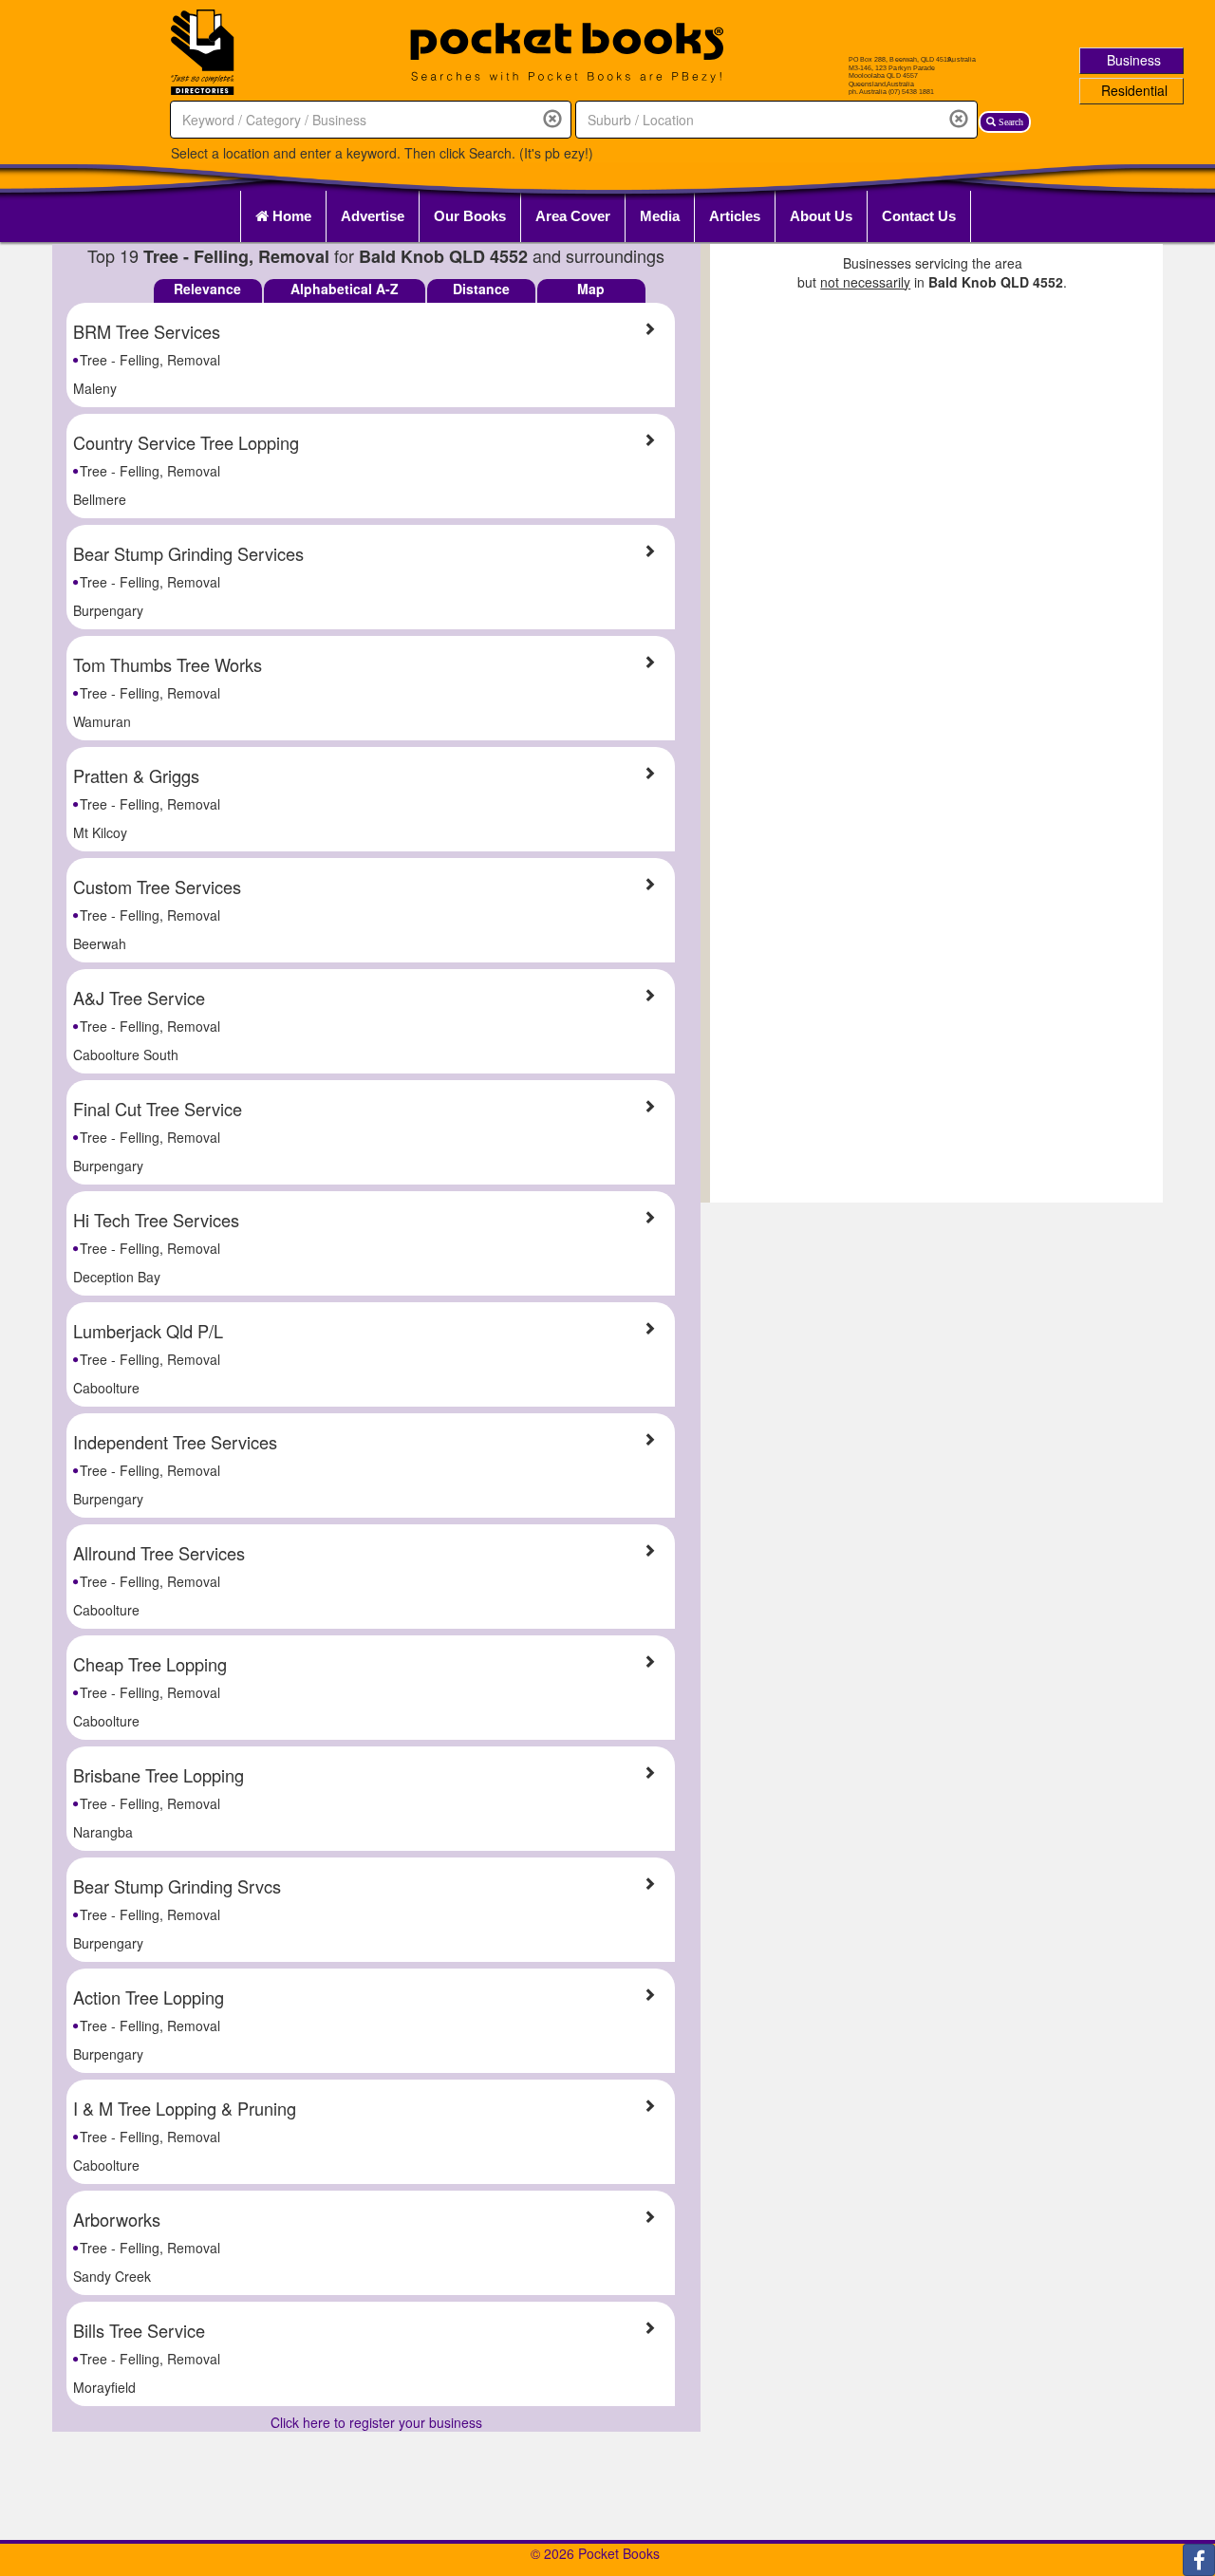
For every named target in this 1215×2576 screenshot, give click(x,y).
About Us (821, 216)
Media (660, 216)
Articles (735, 216)
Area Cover (573, 216)
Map (591, 289)
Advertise (373, 216)
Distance (481, 289)
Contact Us (919, 216)
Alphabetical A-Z (345, 289)
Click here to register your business (376, 2422)
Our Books (470, 216)
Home (290, 216)
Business (1134, 60)
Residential (1134, 90)
